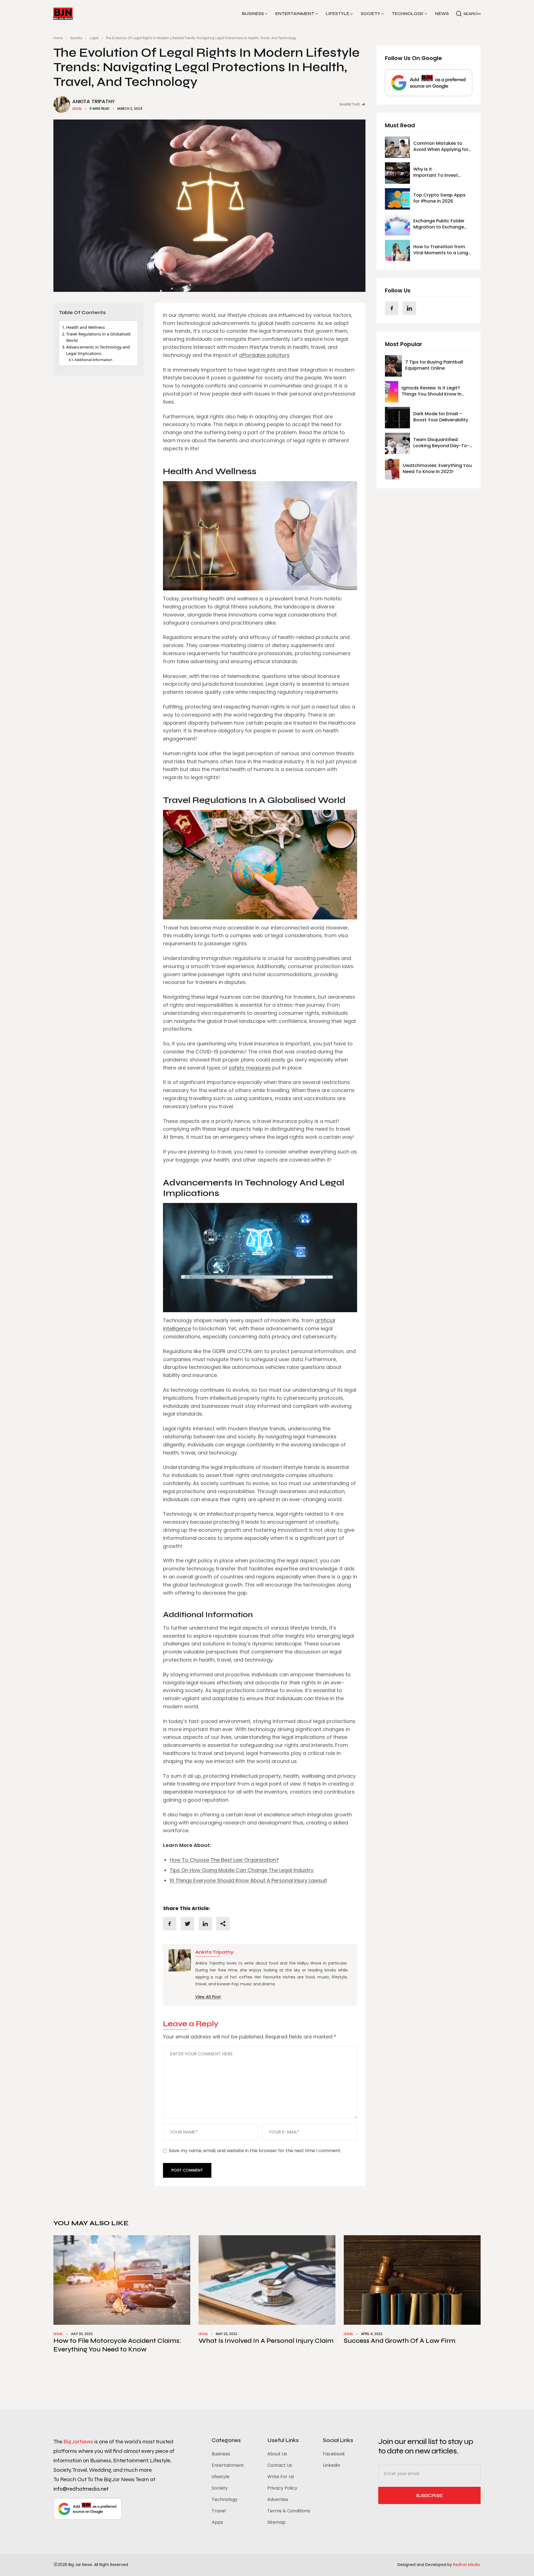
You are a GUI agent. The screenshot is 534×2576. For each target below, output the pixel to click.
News (442, 14)
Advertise (278, 2499)
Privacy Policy (282, 2488)
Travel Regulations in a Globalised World (98, 337)
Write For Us (281, 2477)
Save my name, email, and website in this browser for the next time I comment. (255, 2151)
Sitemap (276, 2522)
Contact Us (280, 2465)
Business (253, 14)
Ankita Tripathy (94, 101)
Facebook (334, 2454)
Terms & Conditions (289, 2511)
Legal (94, 38)
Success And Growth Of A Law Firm (400, 2341)
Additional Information (93, 360)
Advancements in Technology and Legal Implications (98, 350)
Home (58, 38)
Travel (219, 2511)
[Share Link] (170, 1924)
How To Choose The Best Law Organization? (224, 1860)
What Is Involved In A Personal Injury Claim (266, 2341)
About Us (277, 2454)
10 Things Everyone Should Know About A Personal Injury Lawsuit (248, 1880)
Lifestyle (338, 14)
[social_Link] (392, 308)
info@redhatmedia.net (81, 2489)
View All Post (208, 1997)
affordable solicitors (264, 355)
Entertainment (295, 14)
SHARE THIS (350, 105)
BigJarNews (78, 2442)
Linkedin (332, 2465)
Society (370, 14)
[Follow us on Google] (429, 83)
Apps (217, 2522)
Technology (408, 14)
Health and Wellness (86, 327)
